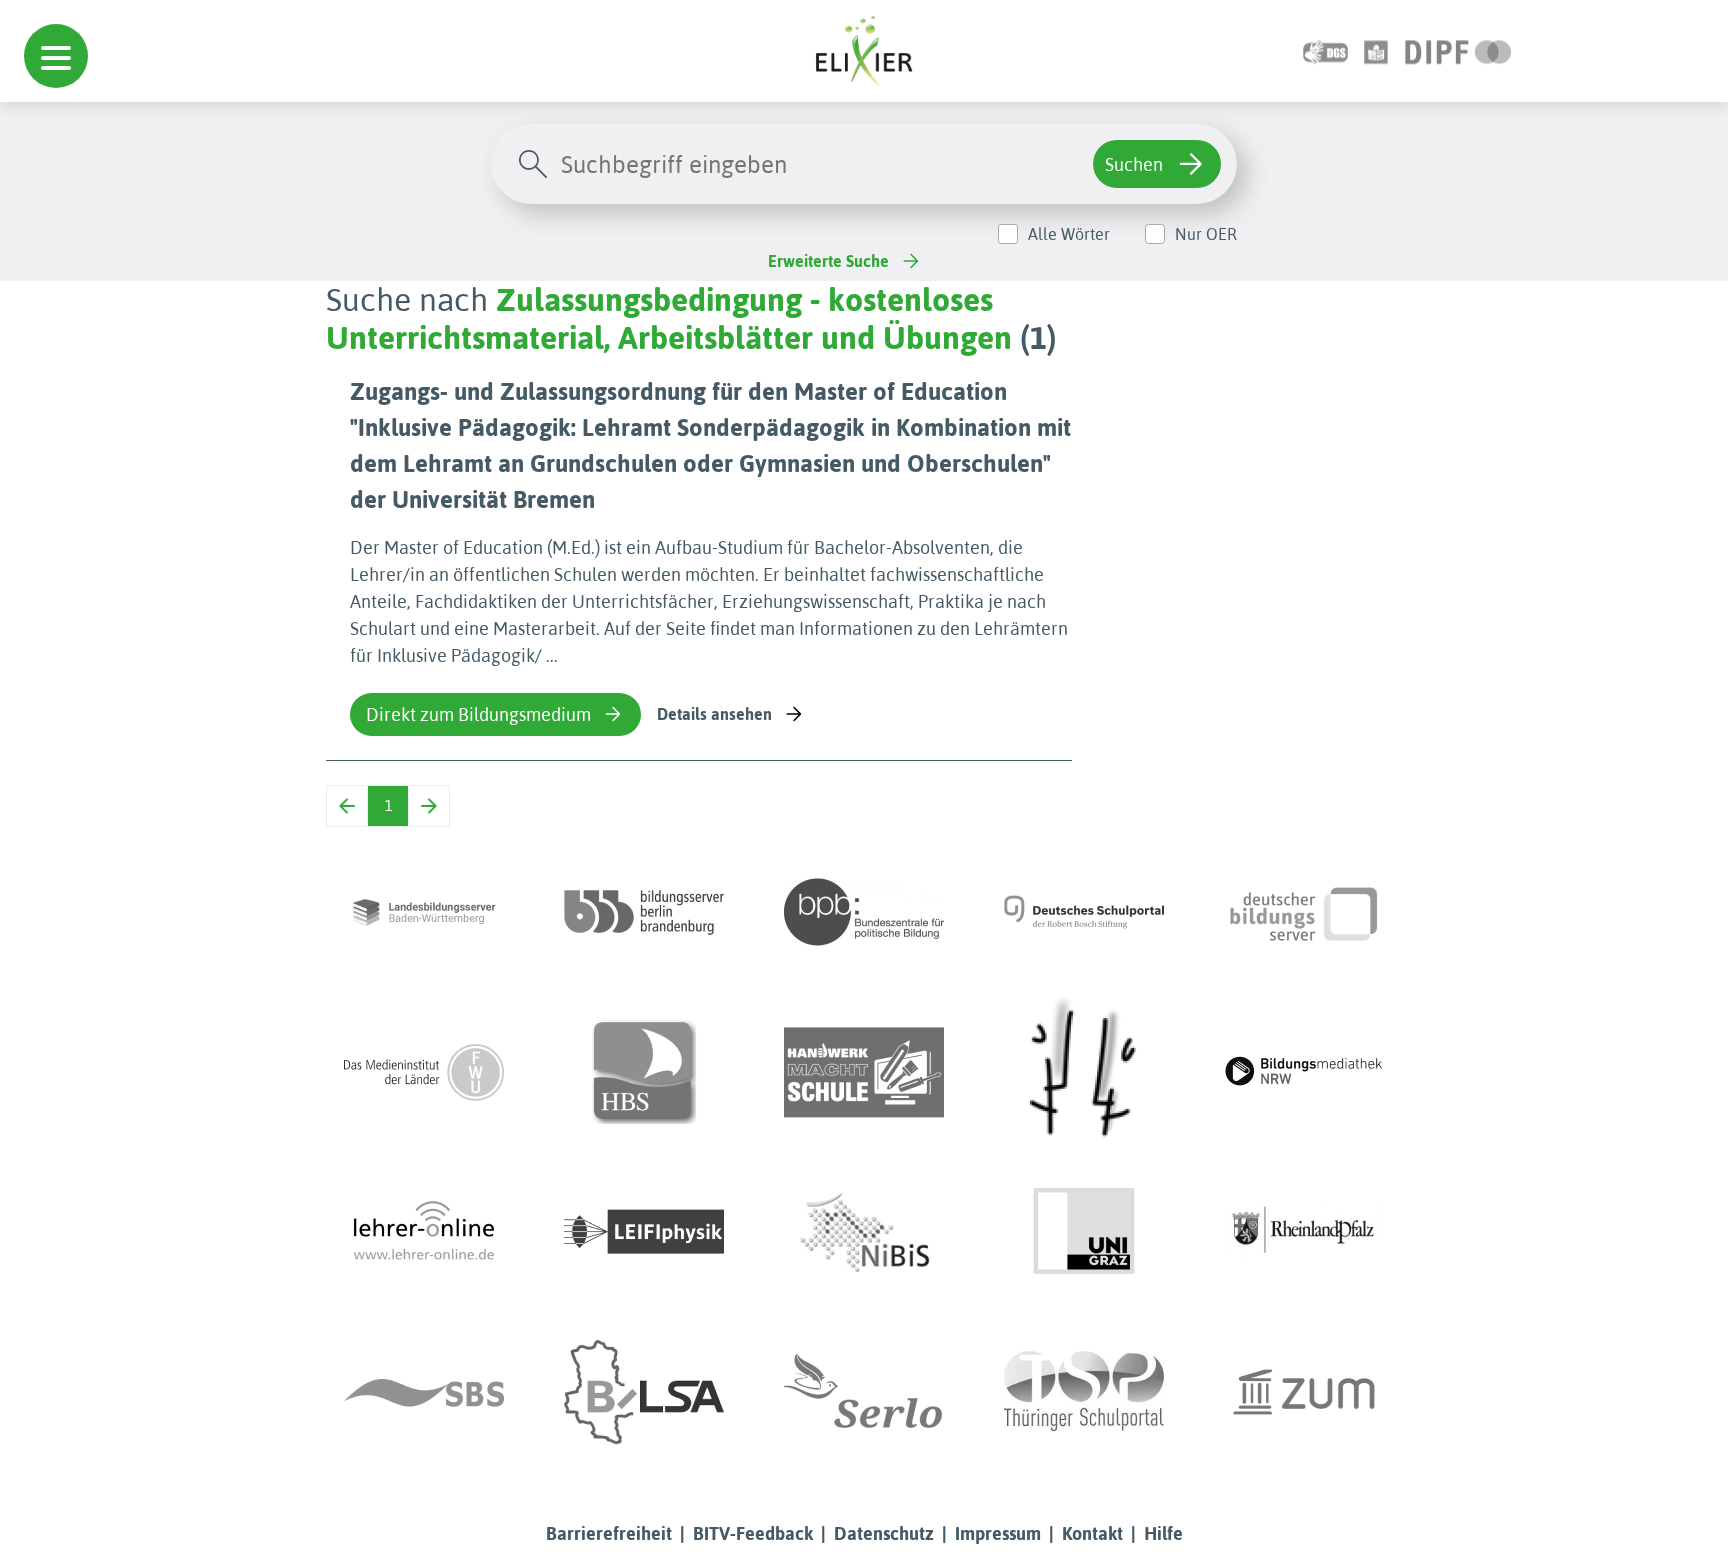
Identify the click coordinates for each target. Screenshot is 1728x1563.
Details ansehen (714, 714)
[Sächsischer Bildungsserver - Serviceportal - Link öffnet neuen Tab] (424, 1392)
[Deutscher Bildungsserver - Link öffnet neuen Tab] (1304, 912)
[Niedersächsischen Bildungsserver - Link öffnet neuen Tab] (864, 1232)
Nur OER (1206, 234)
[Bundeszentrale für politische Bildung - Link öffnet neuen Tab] (864, 912)
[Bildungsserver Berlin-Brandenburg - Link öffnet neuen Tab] (644, 912)
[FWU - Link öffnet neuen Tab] (424, 1072)
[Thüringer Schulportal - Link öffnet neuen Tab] (1084, 1392)
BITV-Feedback (753, 1533)
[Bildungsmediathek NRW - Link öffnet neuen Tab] (1304, 1072)
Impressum (998, 1533)
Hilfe (1163, 1533)
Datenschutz (884, 1533)
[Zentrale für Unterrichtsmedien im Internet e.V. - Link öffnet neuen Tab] (1304, 1392)
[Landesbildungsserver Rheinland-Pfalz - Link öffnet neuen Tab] (1304, 1232)
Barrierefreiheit (609, 1533)
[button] (56, 56)
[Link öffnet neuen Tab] (1458, 50)
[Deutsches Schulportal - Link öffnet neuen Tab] (1084, 912)
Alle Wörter (1069, 234)
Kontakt (1092, 1533)
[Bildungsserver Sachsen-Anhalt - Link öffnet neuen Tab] (644, 1392)
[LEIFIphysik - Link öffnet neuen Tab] (644, 1232)
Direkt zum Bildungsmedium (478, 714)
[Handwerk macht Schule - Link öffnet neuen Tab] (864, 1072)
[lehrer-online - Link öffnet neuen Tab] (424, 1232)
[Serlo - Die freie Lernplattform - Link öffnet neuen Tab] (864, 1392)
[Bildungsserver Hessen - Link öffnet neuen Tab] (1084, 1072)
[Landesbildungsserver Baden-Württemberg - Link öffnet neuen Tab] (424, 912)
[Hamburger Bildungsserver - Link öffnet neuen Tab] (644, 1072)
